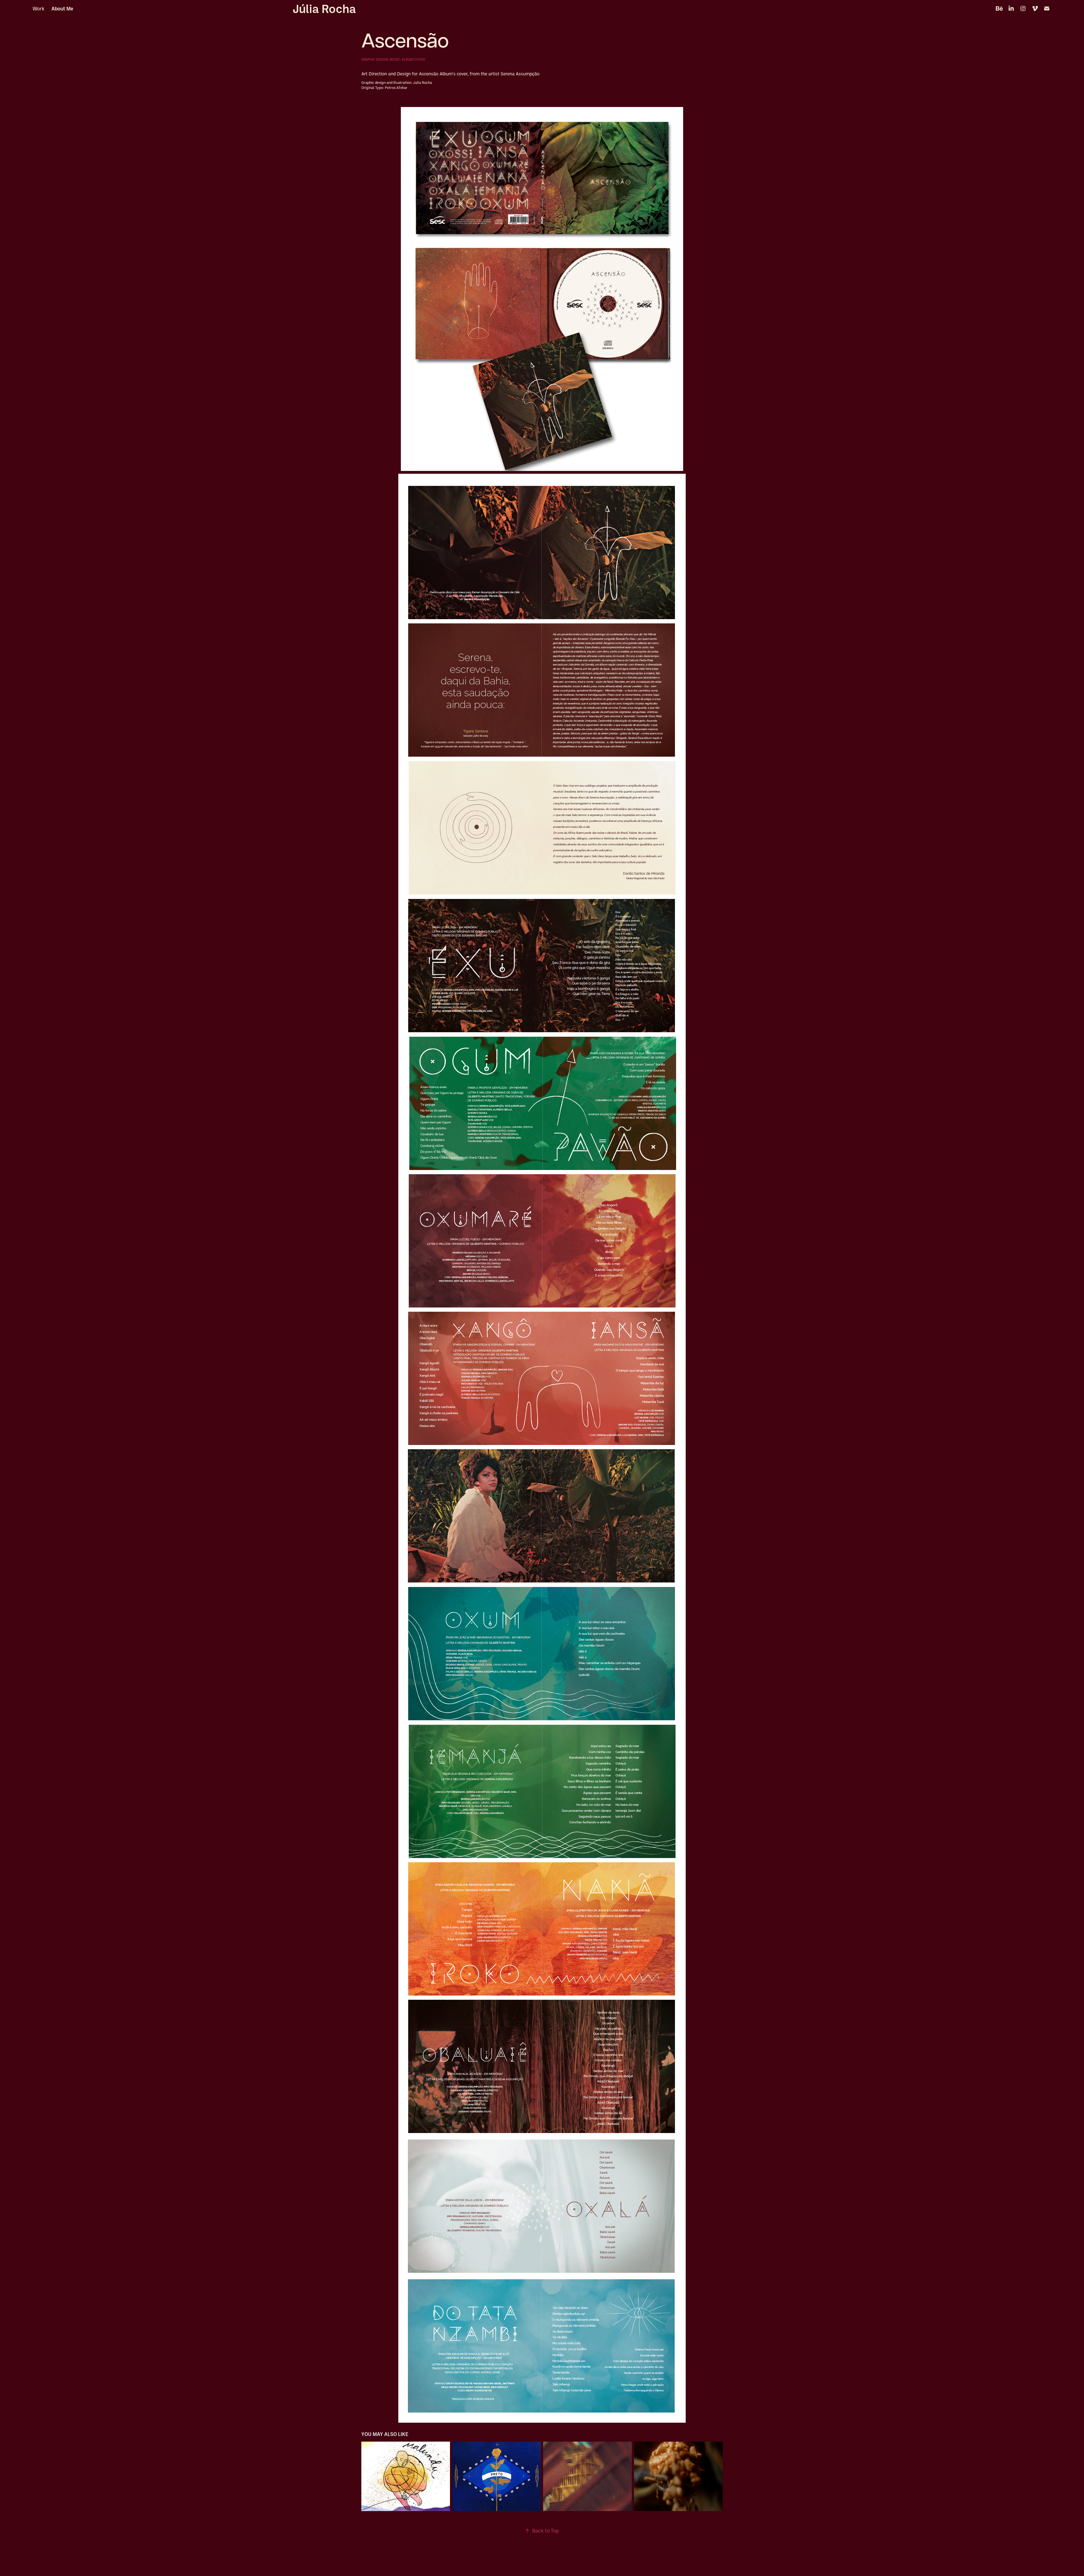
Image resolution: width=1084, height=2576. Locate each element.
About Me (62, 8)
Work (39, 8)
